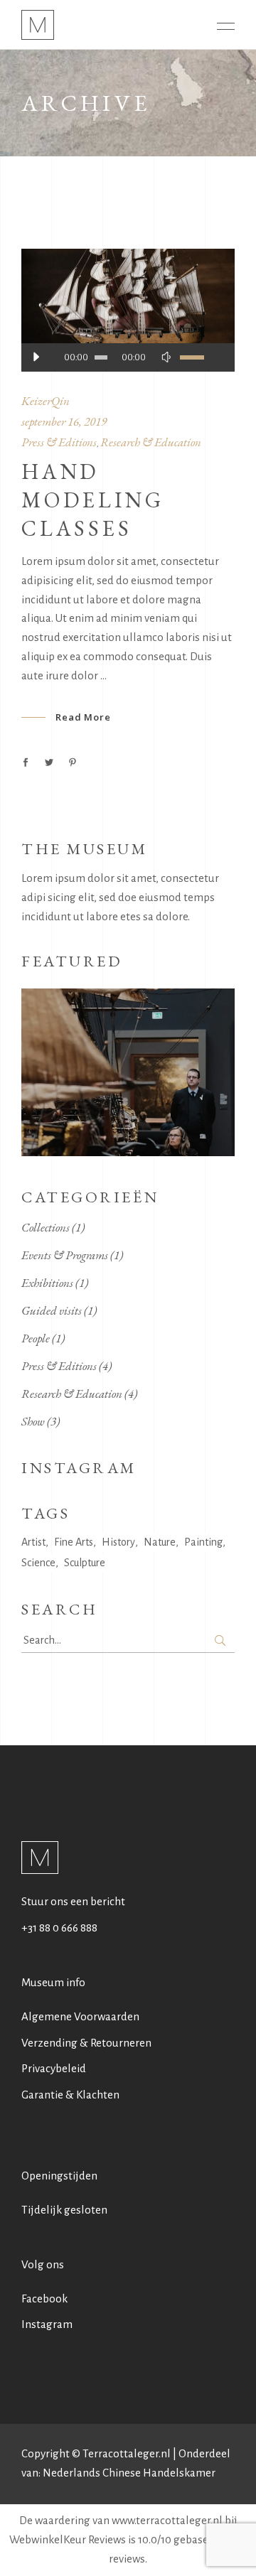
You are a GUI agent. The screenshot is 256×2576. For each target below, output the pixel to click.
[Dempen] (166, 357)
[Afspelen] (36, 357)
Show (33, 1421)
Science (38, 1563)
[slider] (200, 357)
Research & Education (151, 442)
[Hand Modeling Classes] (128, 310)
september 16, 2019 (64, 421)
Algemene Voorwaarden (80, 2016)
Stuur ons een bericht (73, 1901)
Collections (46, 1227)
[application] (128, 357)
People (36, 1338)
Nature (160, 1542)
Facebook (44, 2299)
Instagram (47, 2324)
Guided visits (52, 1310)
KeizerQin (46, 401)
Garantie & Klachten (70, 2095)
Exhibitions (47, 1283)
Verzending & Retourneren (86, 2043)
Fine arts (74, 1542)
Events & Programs (65, 1255)
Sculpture (85, 1563)
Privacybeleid (54, 2068)
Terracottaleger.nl (127, 2453)
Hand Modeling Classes (92, 500)
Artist (33, 1542)
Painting (203, 1542)
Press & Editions (59, 442)
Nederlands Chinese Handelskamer (129, 2473)
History (118, 1542)
